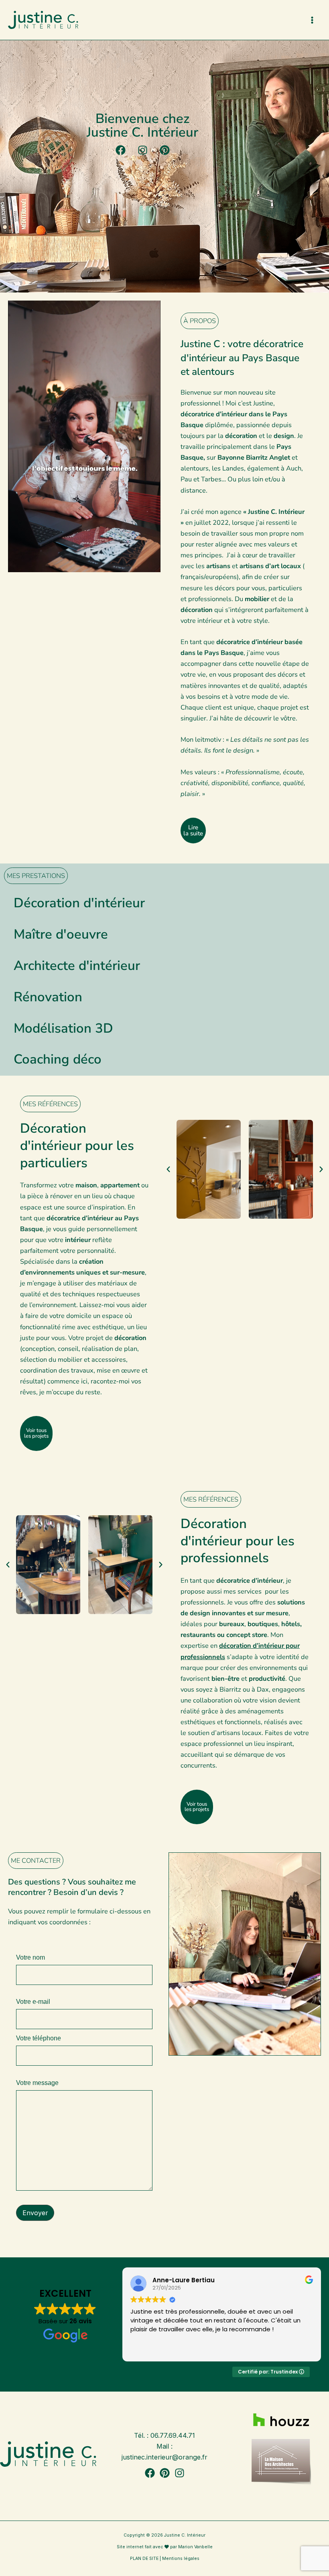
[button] (168, 1169)
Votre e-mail (33, 2002)
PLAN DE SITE (144, 2559)
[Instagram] (180, 2473)
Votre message (37, 2083)
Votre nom (30, 1958)
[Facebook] (150, 2473)
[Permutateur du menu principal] (312, 20)
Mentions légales (181, 2559)
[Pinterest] (165, 2473)
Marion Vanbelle (195, 2547)
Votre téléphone (39, 2038)
